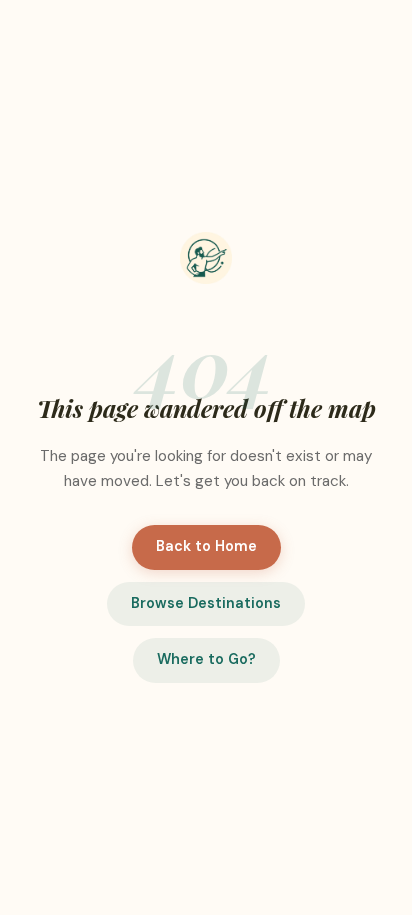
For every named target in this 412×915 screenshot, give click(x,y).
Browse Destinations (206, 603)
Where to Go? (206, 659)
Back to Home (206, 546)
